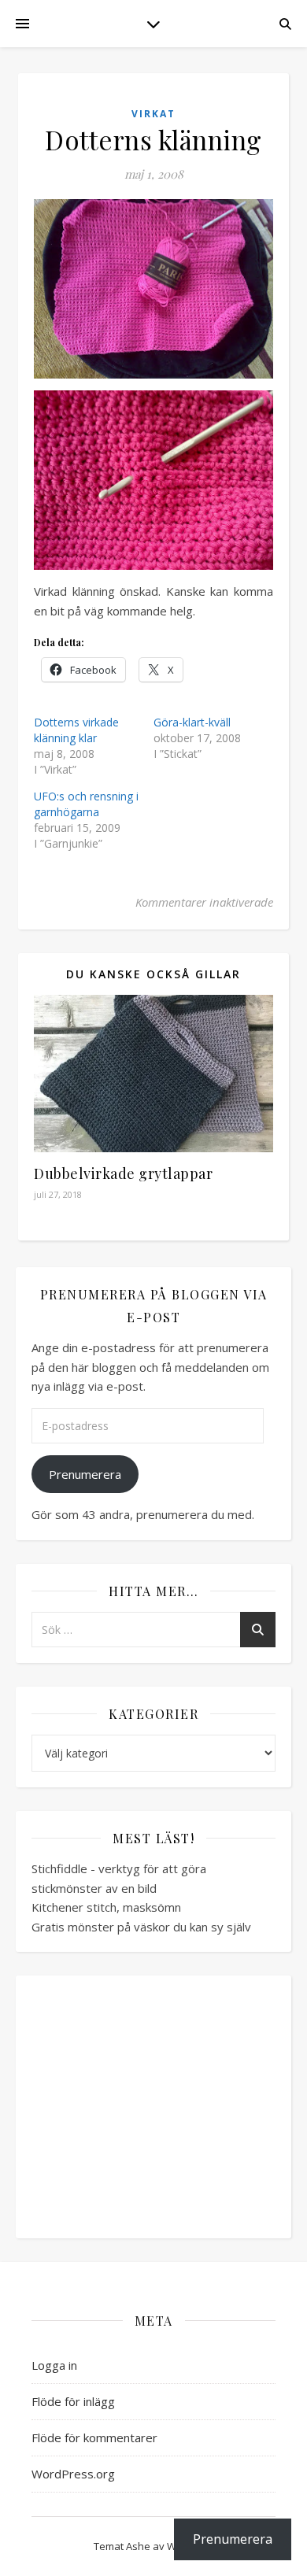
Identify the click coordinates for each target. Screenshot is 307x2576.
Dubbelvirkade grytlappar (123, 1173)
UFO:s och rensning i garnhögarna (86, 804)
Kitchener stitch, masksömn (106, 1907)
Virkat (153, 114)
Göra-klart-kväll (192, 722)
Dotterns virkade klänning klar (76, 730)
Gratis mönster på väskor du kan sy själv (141, 1927)
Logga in (54, 2365)
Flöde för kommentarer (94, 2437)
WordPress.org (73, 2474)
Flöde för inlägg (73, 2401)
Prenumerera (85, 1474)
